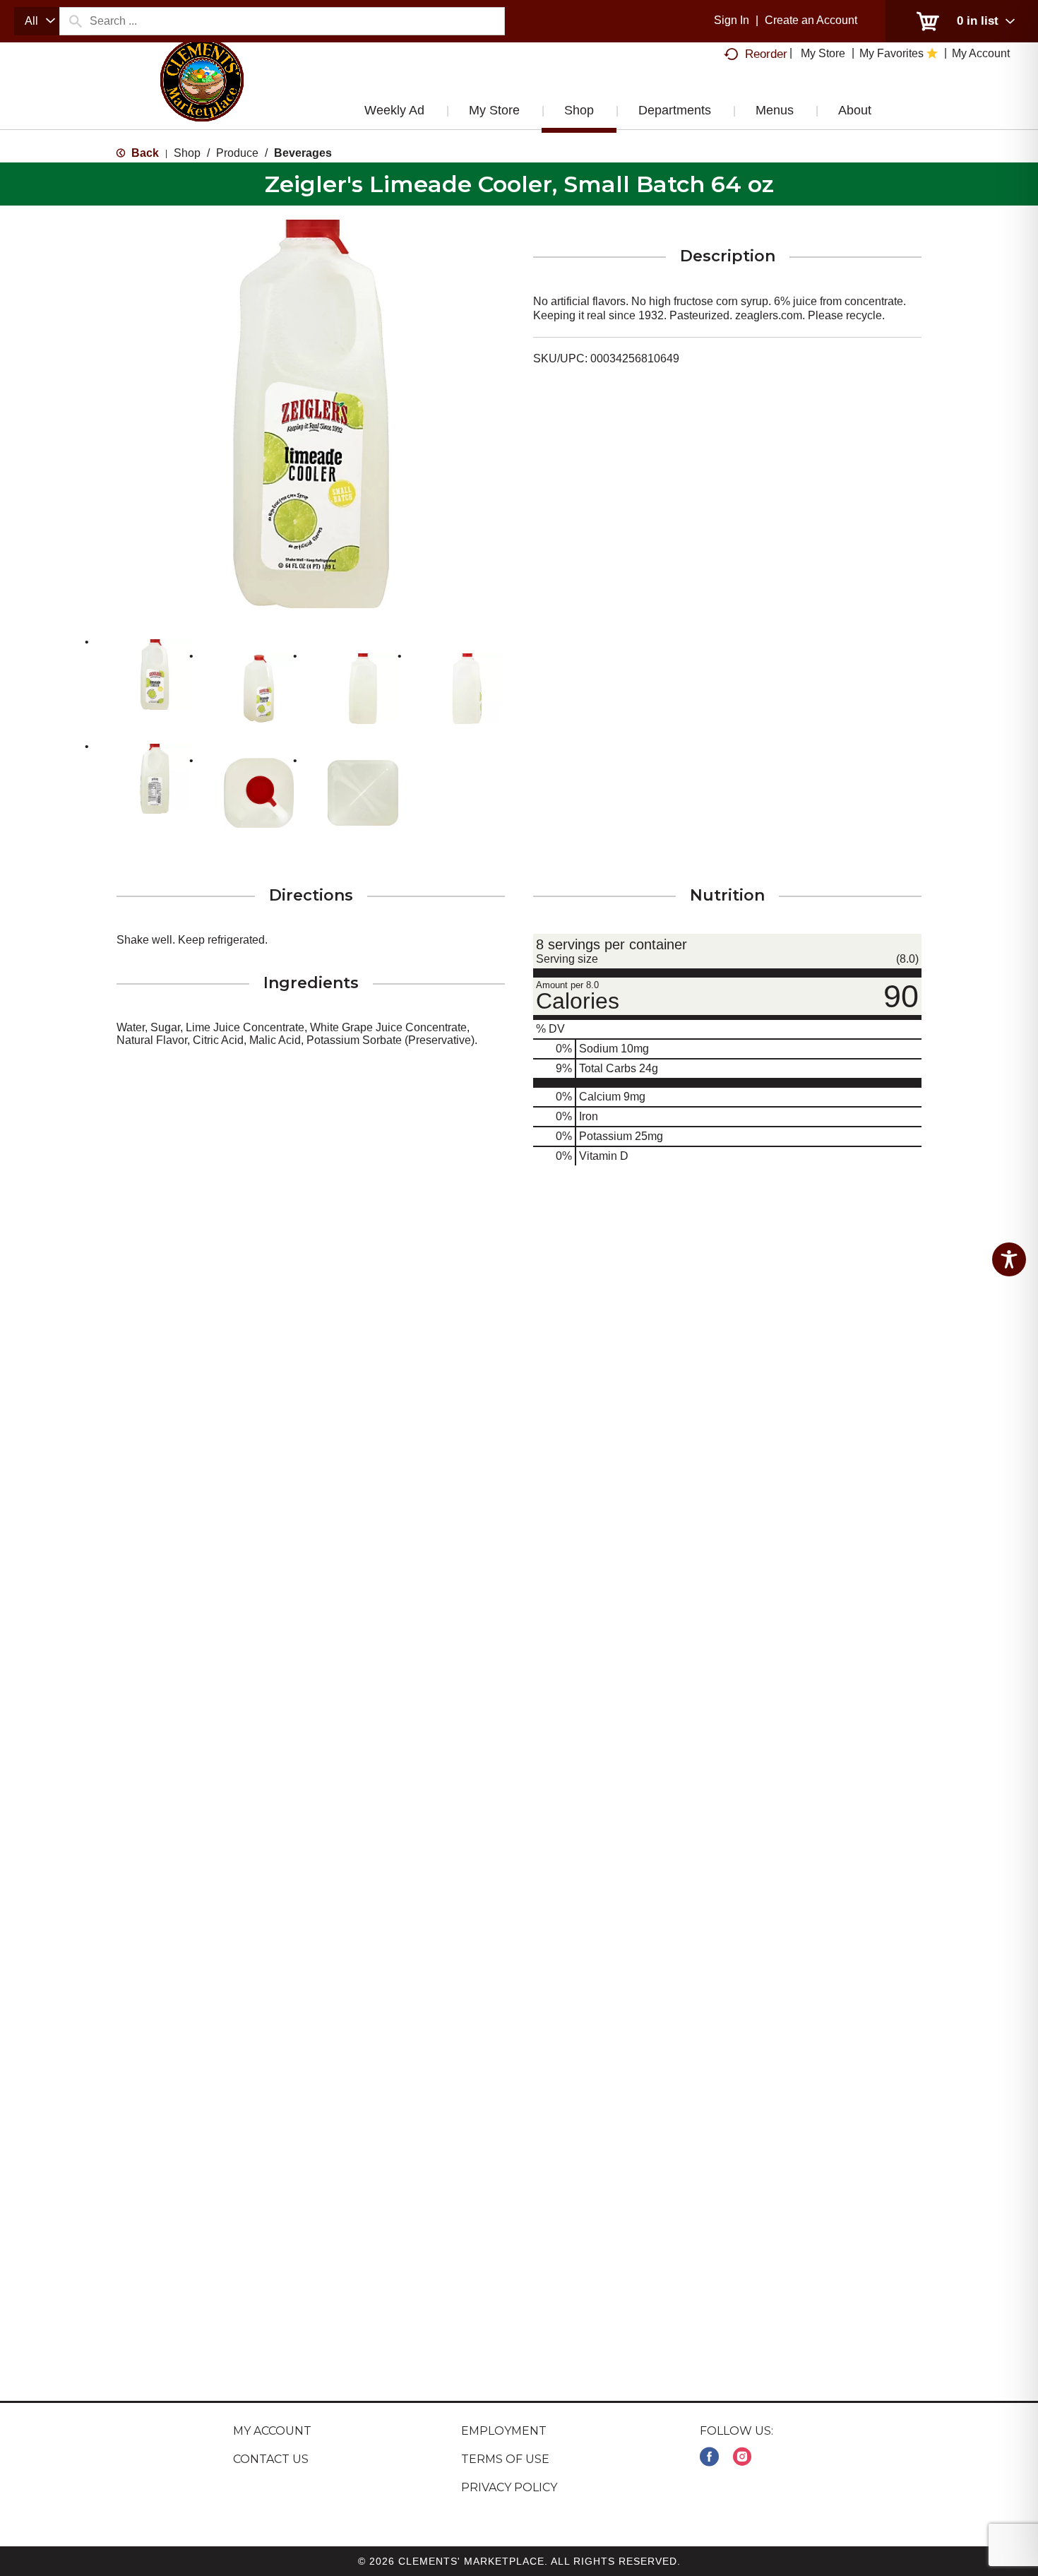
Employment (504, 2431)
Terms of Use (505, 2459)
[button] (155, 675)
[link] (709, 2457)
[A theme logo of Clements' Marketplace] (202, 94)
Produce (237, 153)
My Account (272, 2431)
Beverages (303, 153)
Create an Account (811, 20)
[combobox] (37, 21)
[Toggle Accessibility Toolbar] (1009, 1259)
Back (144, 153)
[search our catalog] (75, 21)
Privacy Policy (509, 2487)
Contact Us (271, 2459)
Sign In (732, 20)
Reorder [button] (766, 54)
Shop (187, 153)
